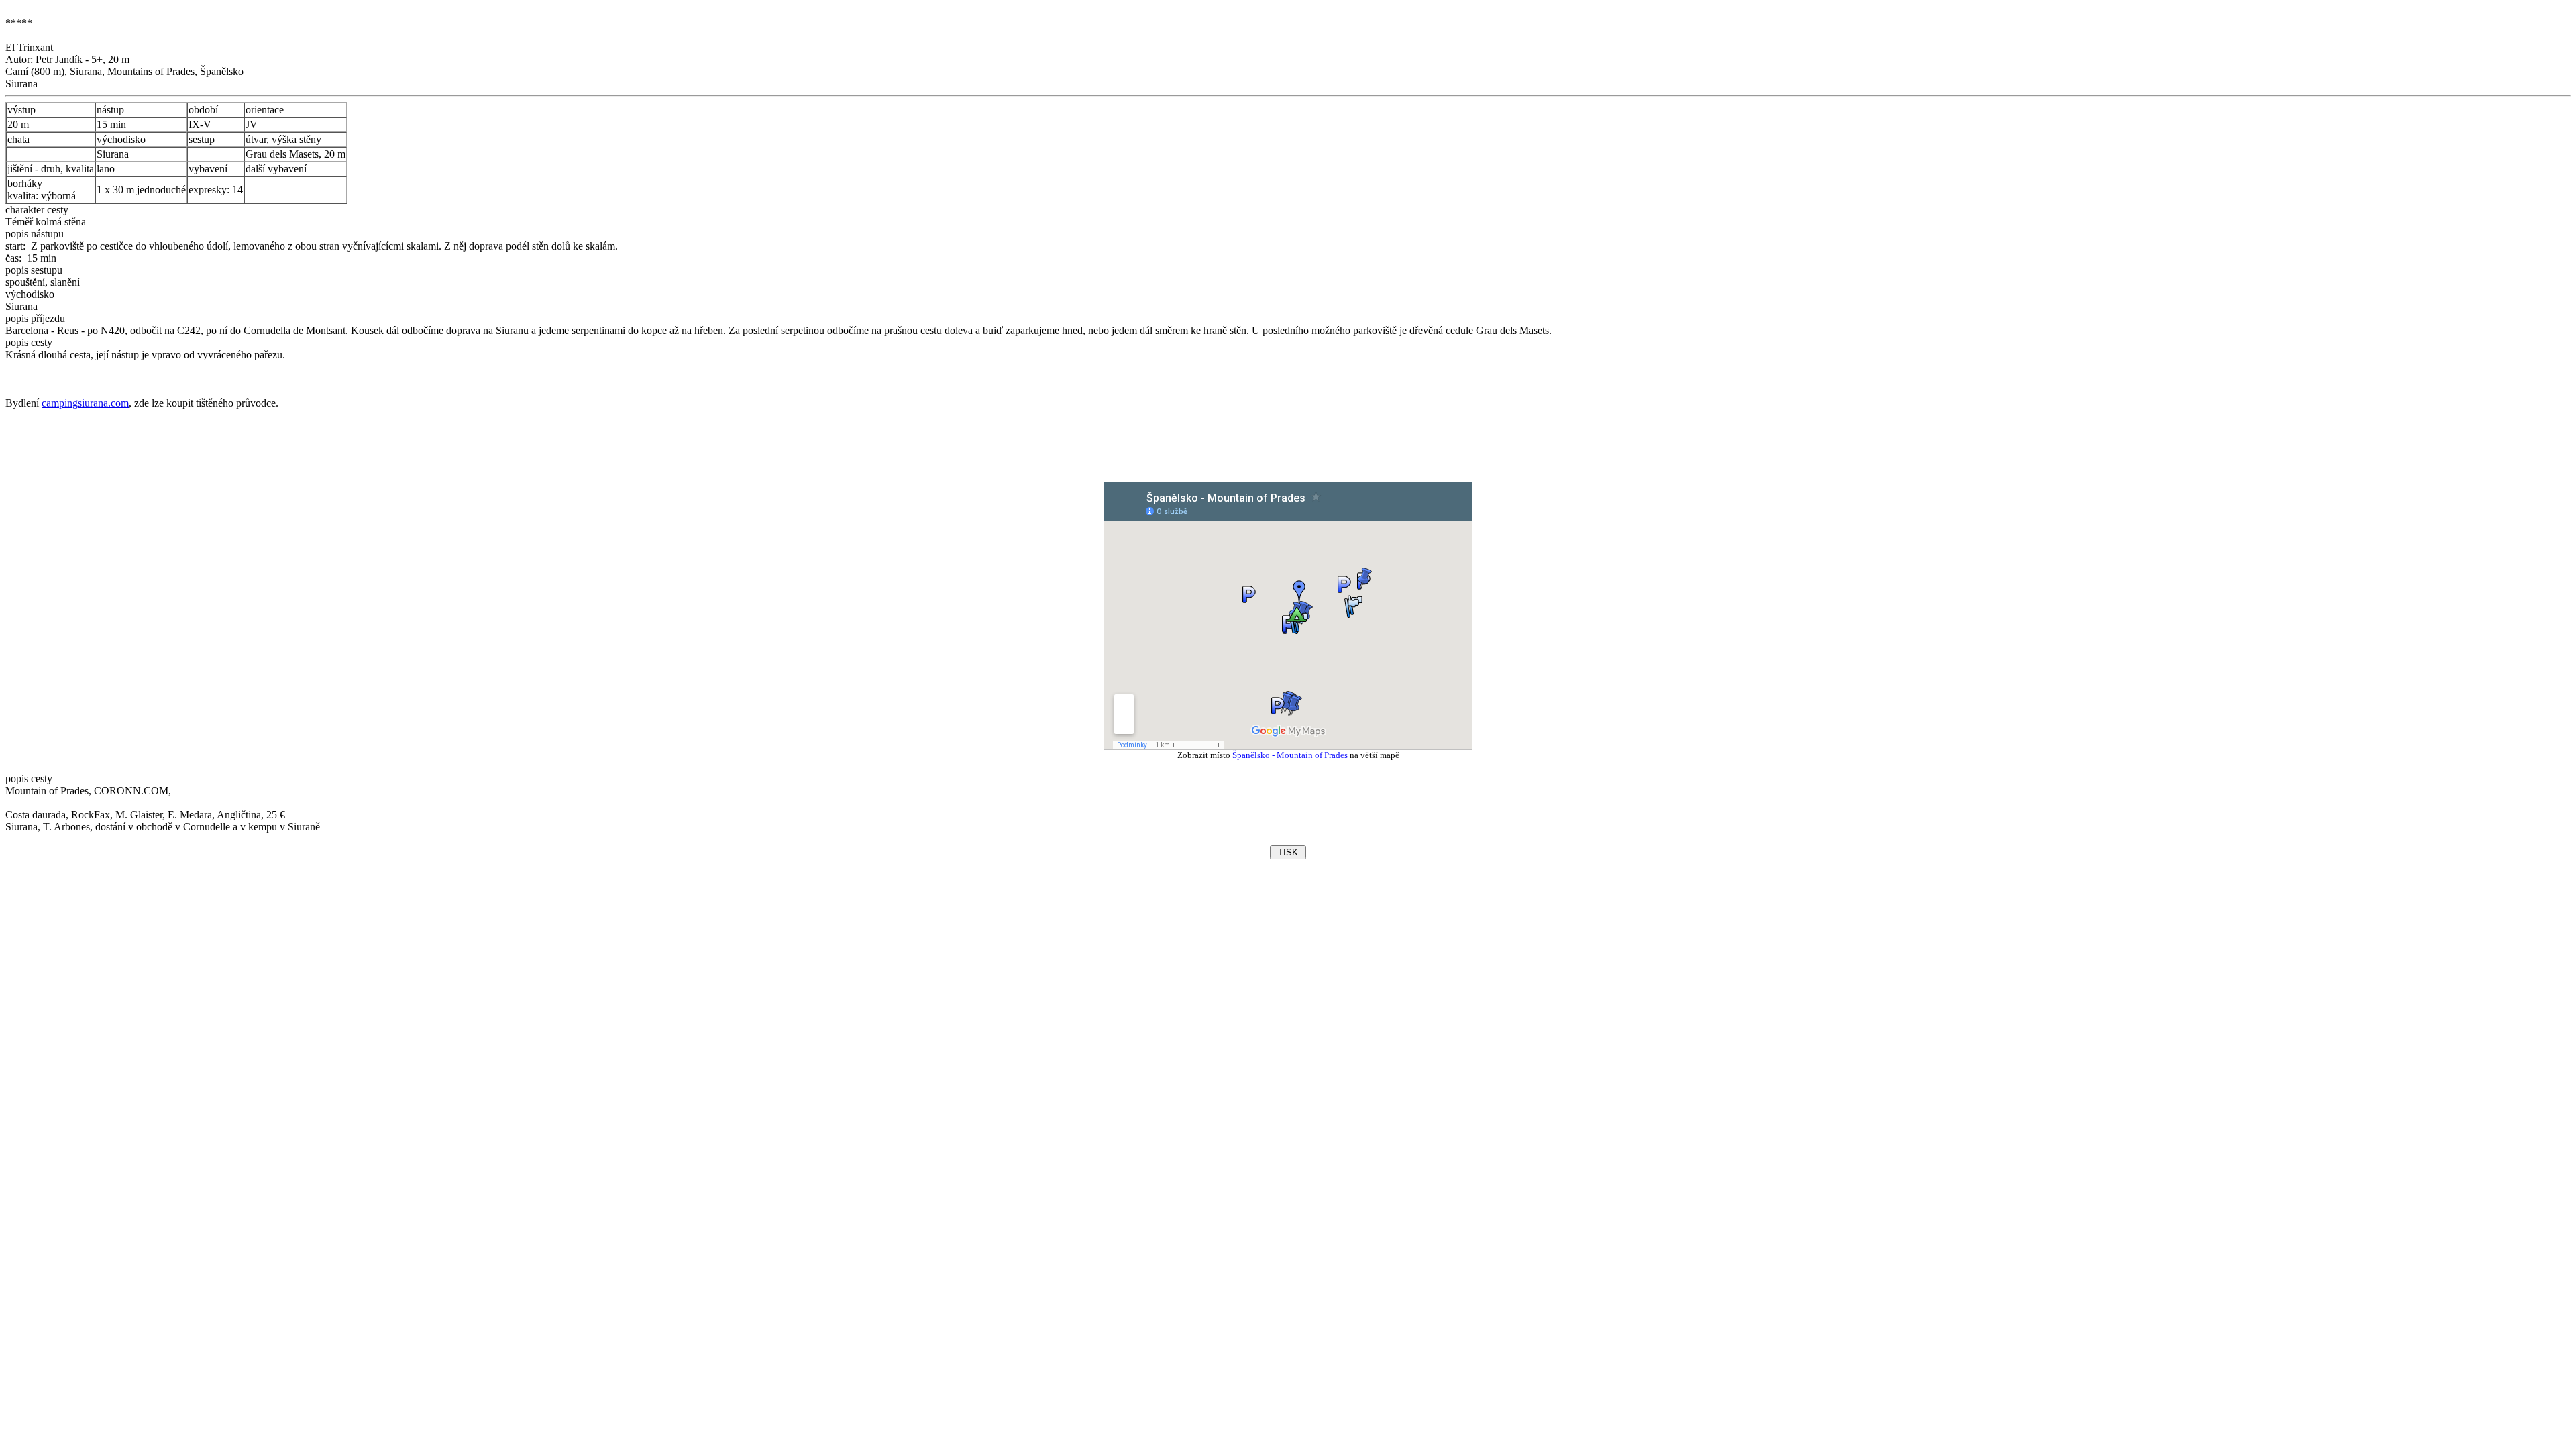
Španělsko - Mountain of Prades (1290, 755)
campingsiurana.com (85, 403)
